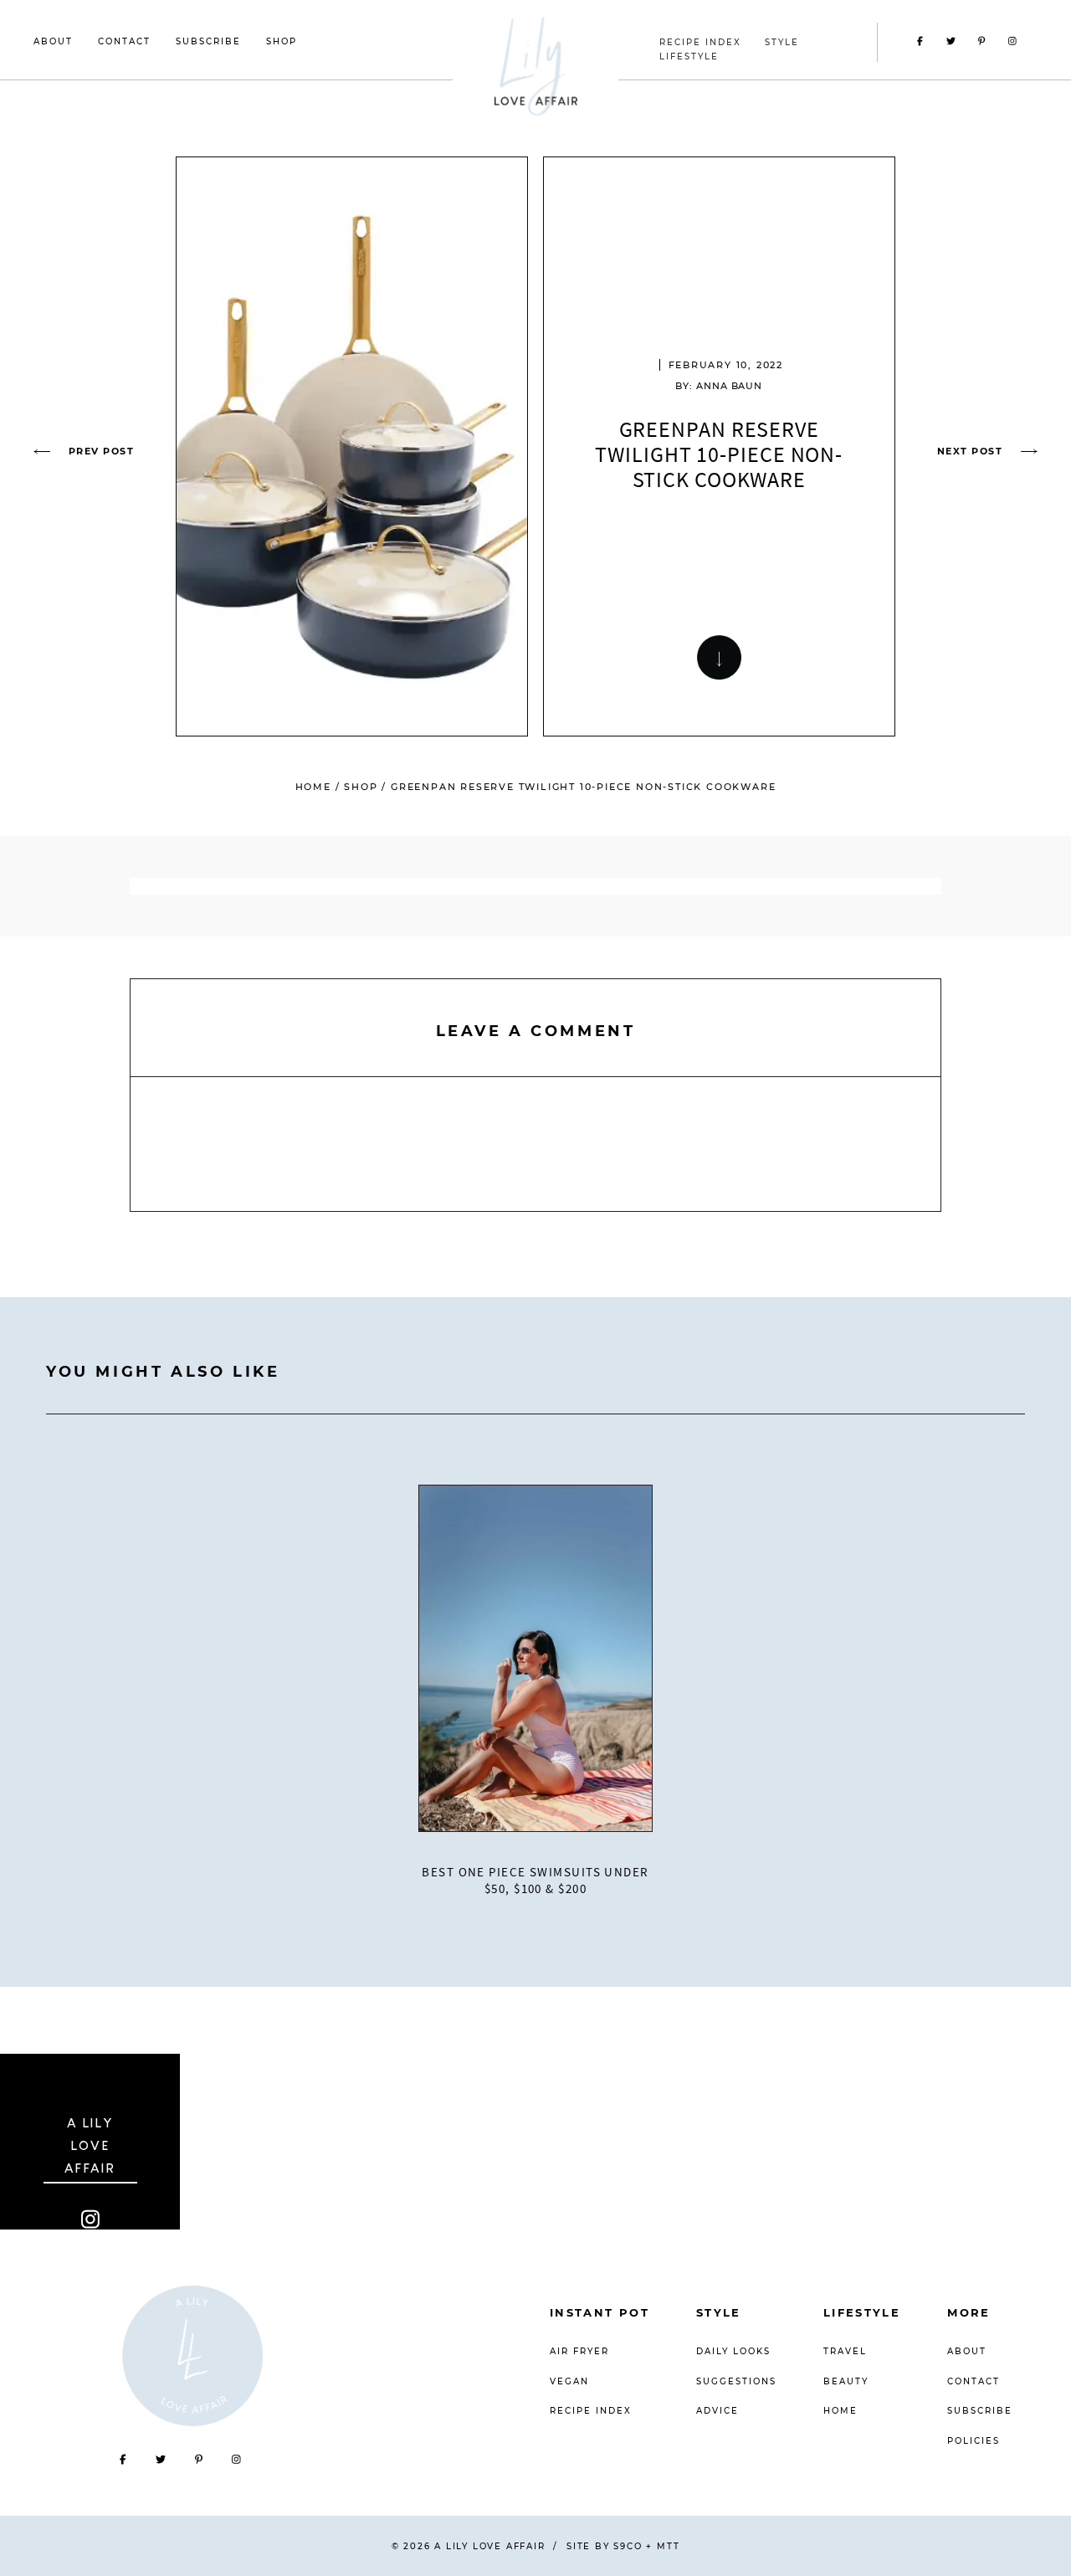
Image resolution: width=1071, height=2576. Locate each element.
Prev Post (101, 451)
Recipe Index (591, 2411)
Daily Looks (733, 2351)
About (53, 41)
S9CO (628, 2546)
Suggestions (736, 2381)
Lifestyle (862, 2312)
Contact (124, 41)
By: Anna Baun (719, 386)
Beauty (846, 2381)
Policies (974, 2441)
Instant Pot (600, 2312)
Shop (282, 41)
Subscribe (208, 41)
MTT (668, 2546)
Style (719, 2312)
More (969, 2312)
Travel (845, 2351)
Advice (717, 2411)
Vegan (569, 2381)
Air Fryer (579, 2351)
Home (313, 787)
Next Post (970, 451)
